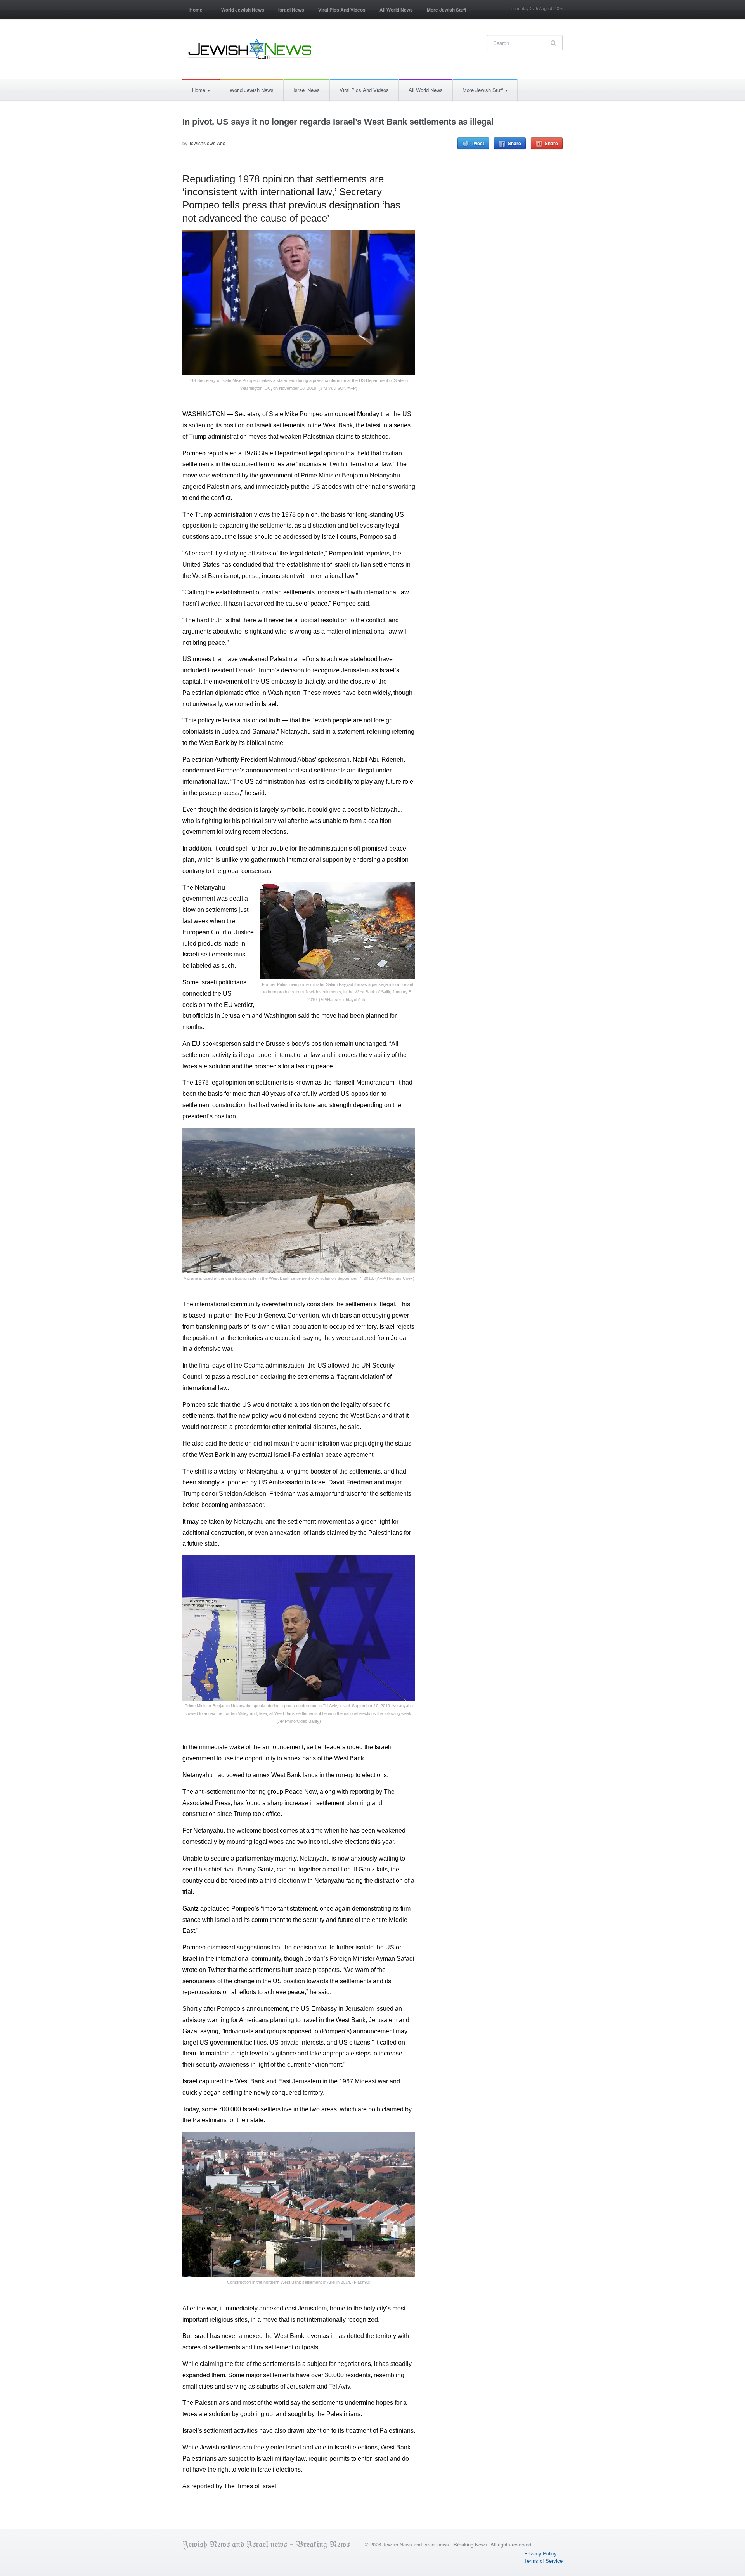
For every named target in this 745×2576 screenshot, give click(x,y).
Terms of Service (543, 2561)
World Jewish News (243, 10)
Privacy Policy (541, 2553)
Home (192, 12)
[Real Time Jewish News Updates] (250, 49)
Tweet (478, 143)
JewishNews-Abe (207, 143)
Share (515, 143)
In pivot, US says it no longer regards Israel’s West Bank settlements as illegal (338, 122)
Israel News (291, 10)
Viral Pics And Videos (342, 10)
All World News (396, 10)
